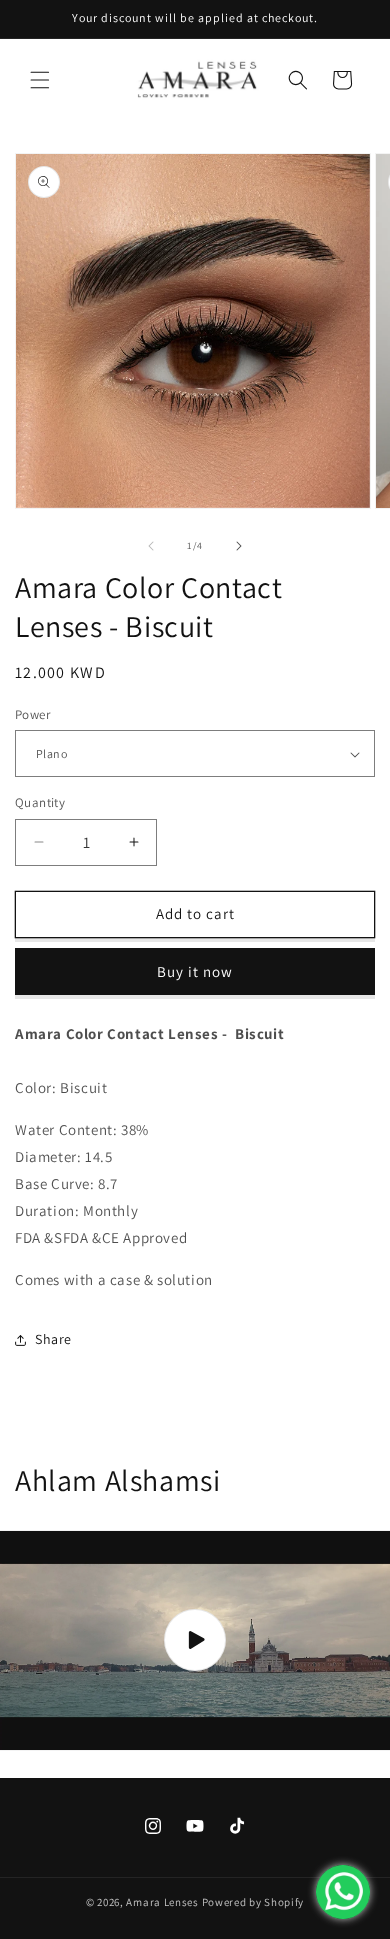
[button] (40, 80)
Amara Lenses (162, 1902)
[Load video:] (195, 1640)
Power (32, 714)
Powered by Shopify (253, 1902)
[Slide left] (151, 546)
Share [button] (53, 1339)
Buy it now (195, 971)
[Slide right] (239, 546)
